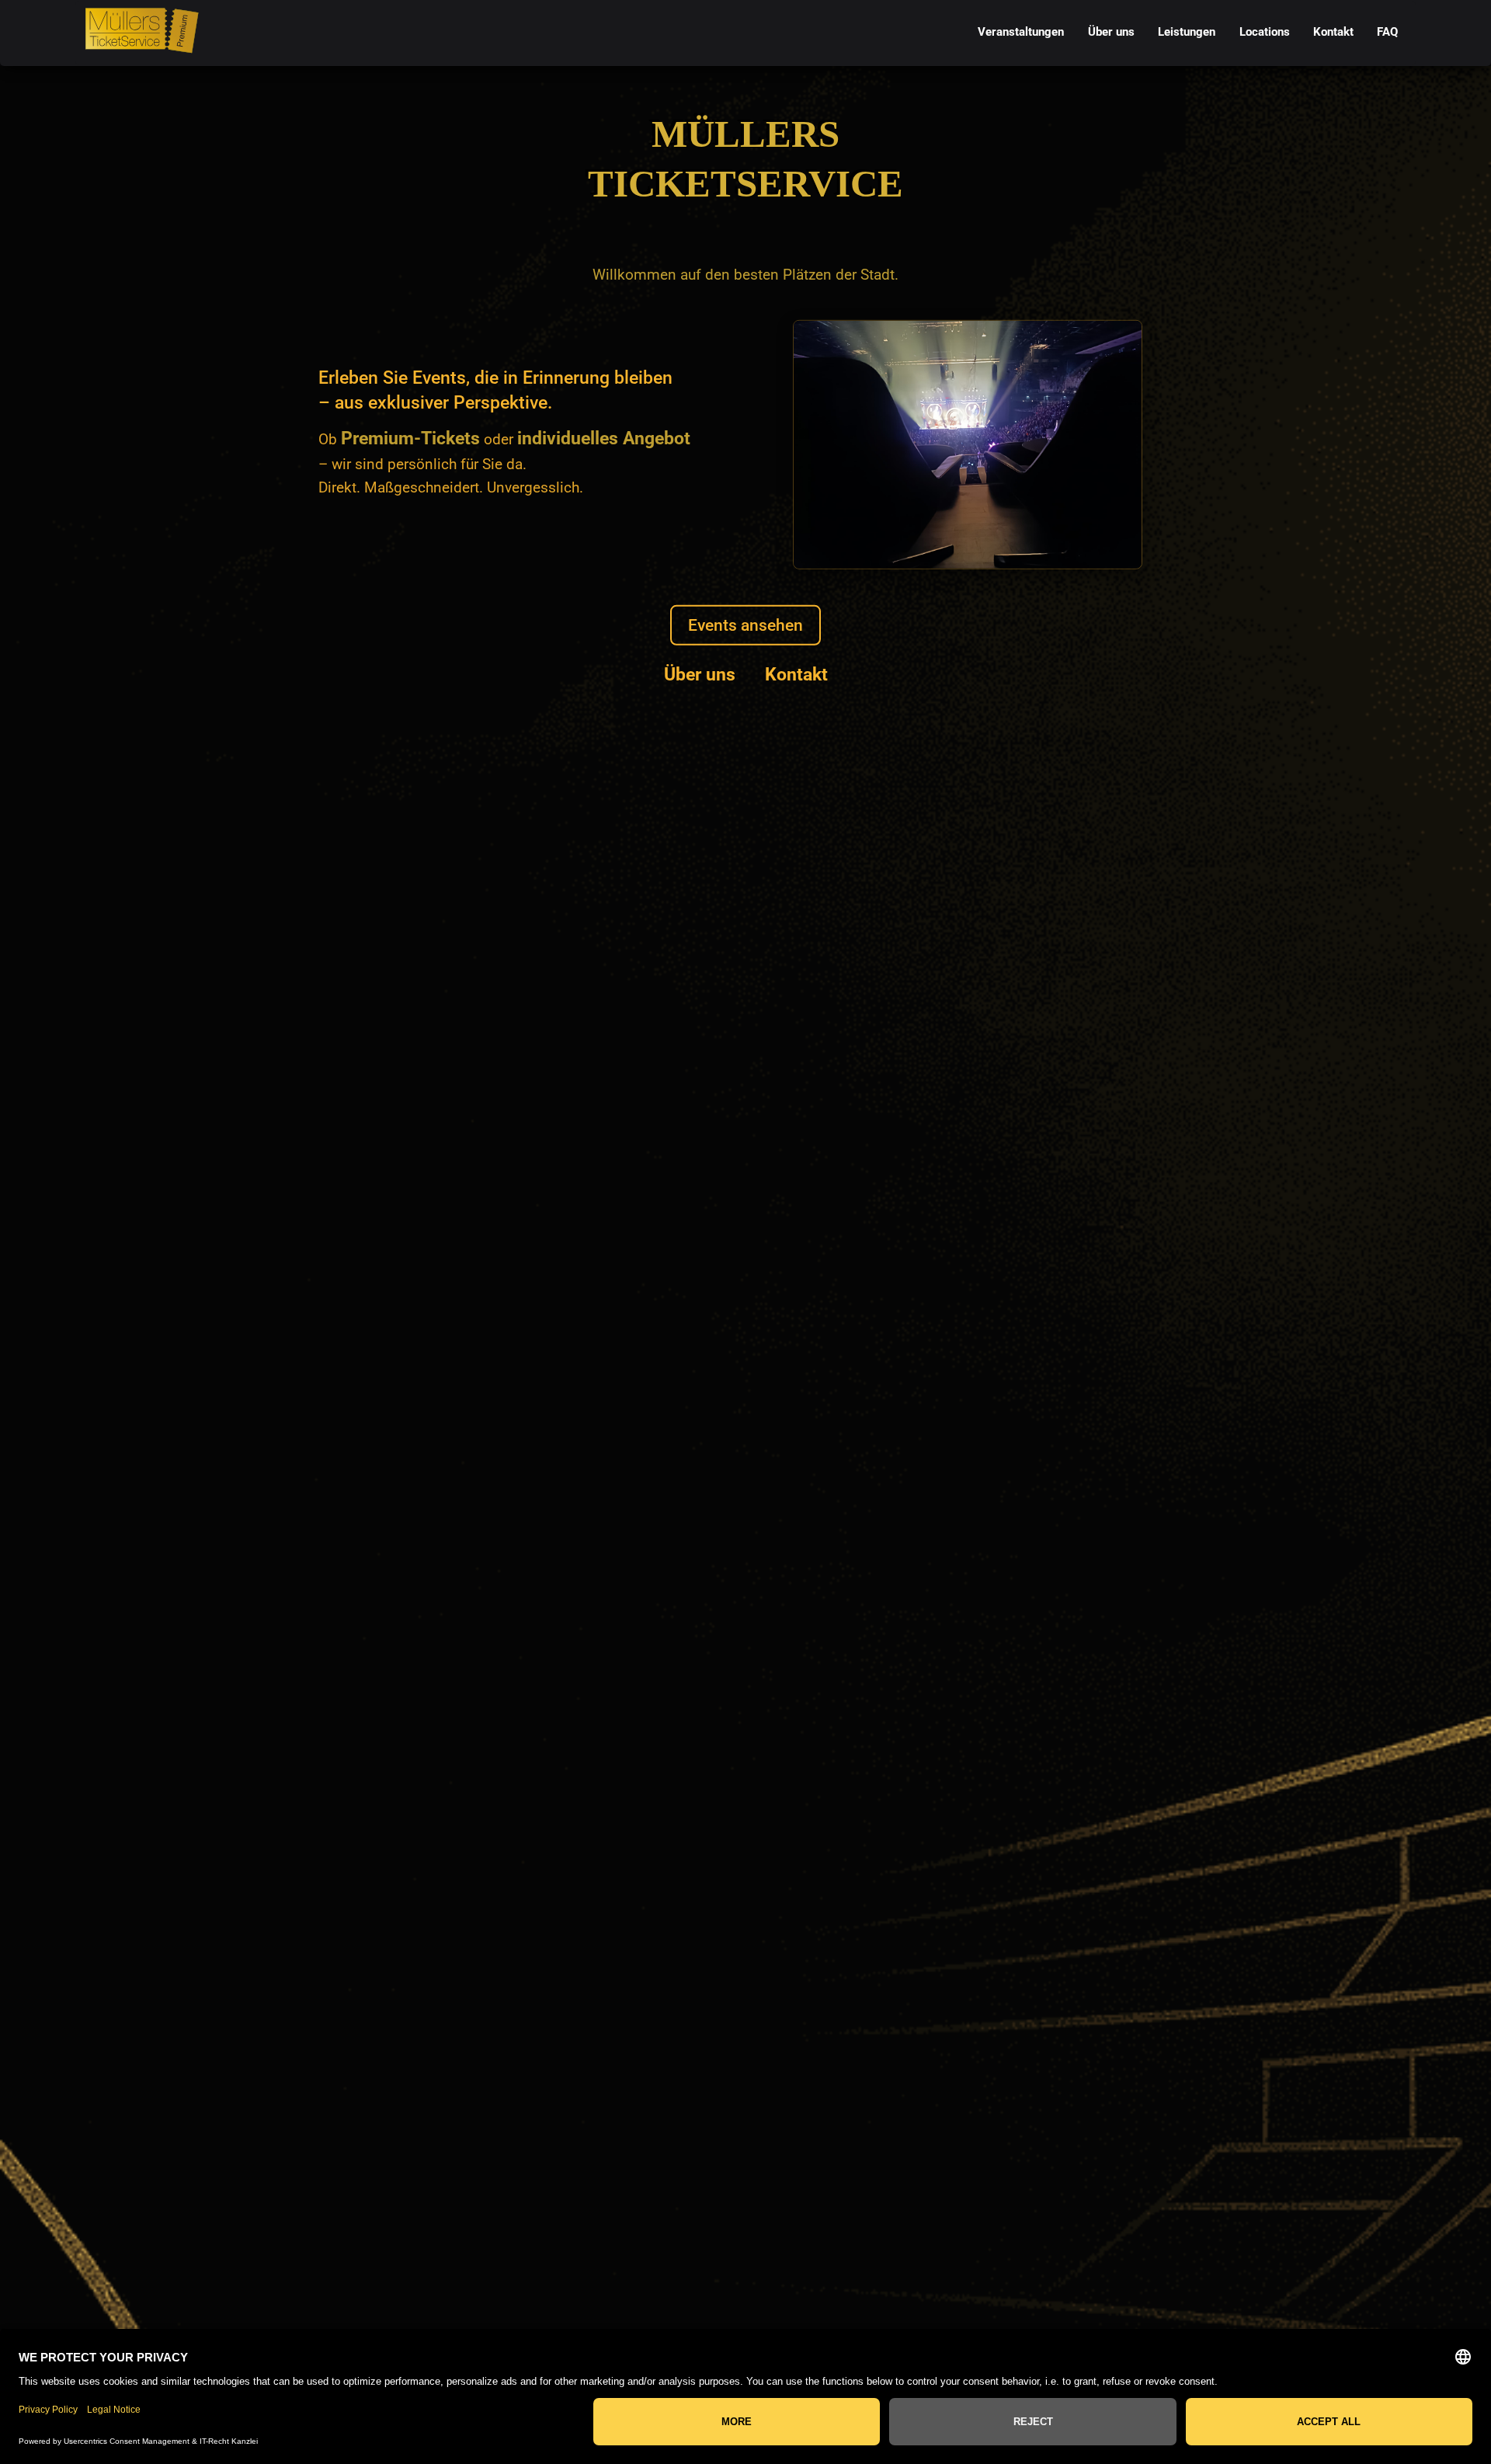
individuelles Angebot (604, 438)
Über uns (700, 674)
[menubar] (1188, 33)
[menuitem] (1021, 33)
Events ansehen (745, 625)
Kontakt (796, 674)
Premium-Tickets (410, 438)
